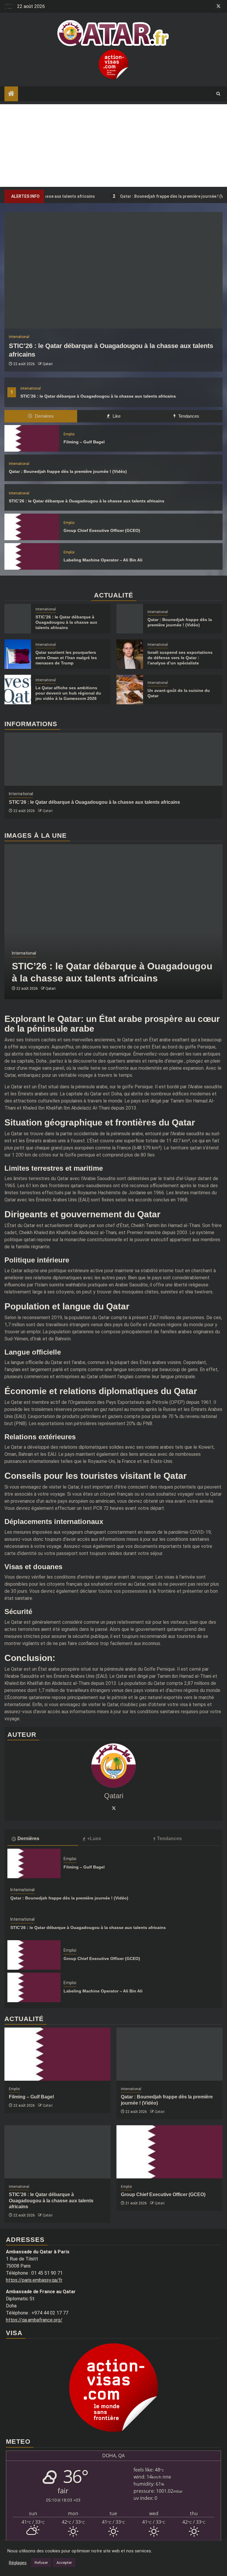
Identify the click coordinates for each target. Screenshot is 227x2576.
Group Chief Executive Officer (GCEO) (102, 530)
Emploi (69, 434)
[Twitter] (113, 1808)
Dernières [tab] (44, 416)
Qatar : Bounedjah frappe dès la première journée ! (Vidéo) (146, 196)
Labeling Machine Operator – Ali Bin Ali (103, 560)
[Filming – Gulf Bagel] (32, 438)
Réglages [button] (18, 2563)
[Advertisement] (113, 146)
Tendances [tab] (188, 416)
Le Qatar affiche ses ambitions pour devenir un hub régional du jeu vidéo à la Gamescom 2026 (68, 693)
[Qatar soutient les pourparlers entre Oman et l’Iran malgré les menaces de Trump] (18, 654)
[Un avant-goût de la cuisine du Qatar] (130, 690)
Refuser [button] (41, 2563)
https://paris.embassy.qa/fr (34, 2280)
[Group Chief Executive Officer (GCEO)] (32, 527)
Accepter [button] (64, 2563)
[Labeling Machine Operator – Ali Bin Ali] (32, 556)
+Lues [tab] (94, 1839)
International (31, 388)
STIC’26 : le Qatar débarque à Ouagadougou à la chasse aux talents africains (98, 396)
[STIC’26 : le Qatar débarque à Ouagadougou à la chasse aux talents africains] (113, 270)
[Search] (218, 94)
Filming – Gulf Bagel (84, 442)
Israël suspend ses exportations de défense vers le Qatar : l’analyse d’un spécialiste (180, 658)
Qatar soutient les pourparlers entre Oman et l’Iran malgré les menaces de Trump (66, 658)
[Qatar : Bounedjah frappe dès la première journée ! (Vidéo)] (130, 619)
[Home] (11, 94)
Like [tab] (116, 416)
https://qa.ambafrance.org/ (34, 2320)
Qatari (48, 364)
